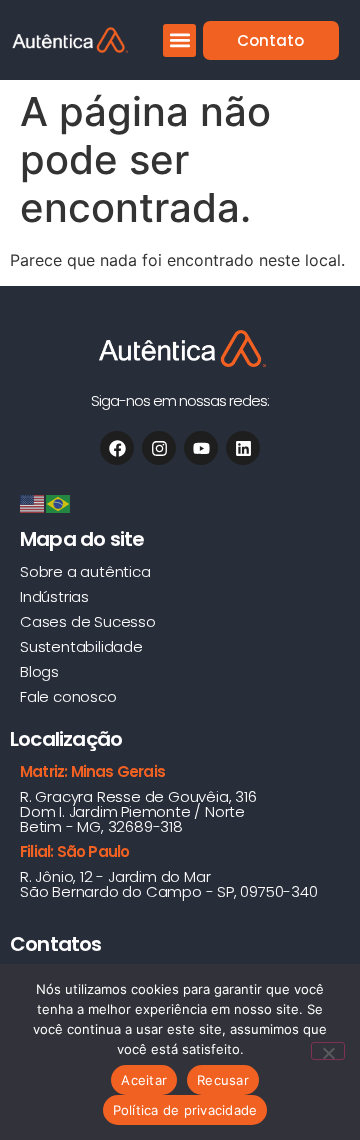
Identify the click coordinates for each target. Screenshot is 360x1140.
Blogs (39, 671)
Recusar (223, 1080)
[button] (179, 40)
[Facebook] (117, 448)
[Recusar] (328, 1051)
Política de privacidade (185, 1110)
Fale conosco (68, 696)
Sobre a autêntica (85, 571)
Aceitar (144, 1080)
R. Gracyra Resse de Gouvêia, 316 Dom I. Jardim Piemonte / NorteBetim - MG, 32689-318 (138, 811)
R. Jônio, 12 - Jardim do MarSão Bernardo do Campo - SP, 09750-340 (169, 884)
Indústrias (54, 596)
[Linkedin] (243, 448)
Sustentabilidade (81, 646)
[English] (33, 502)
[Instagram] (159, 448)
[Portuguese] (59, 502)
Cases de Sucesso (88, 621)
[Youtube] (201, 448)
